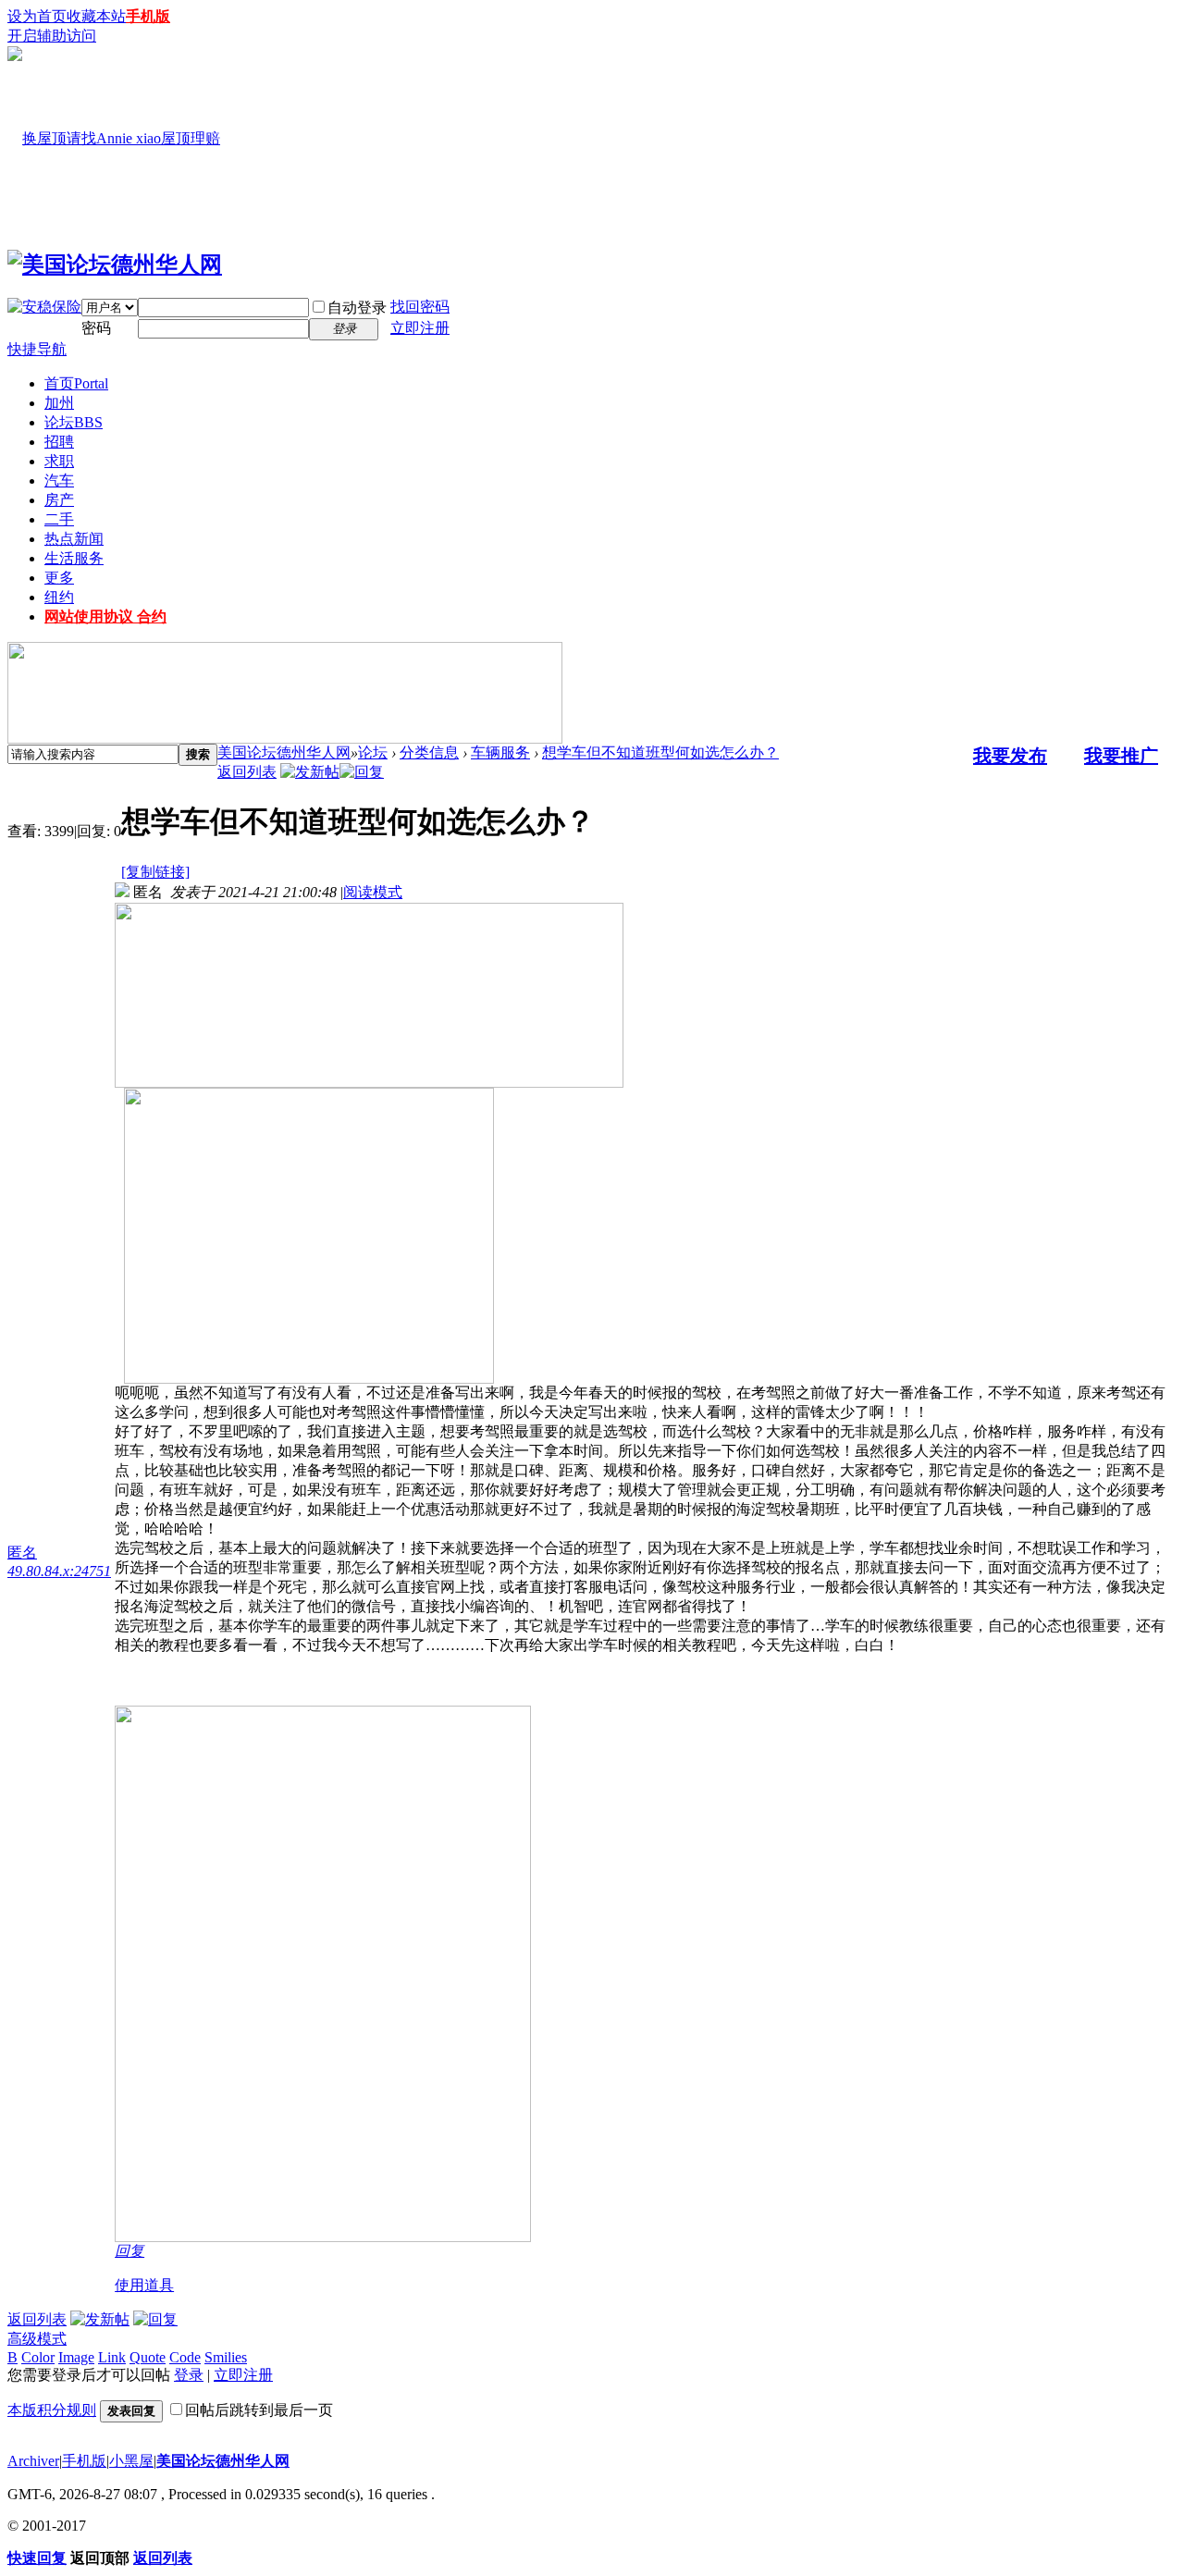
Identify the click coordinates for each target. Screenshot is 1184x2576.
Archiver (33, 2461)
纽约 (59, 597)
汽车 (59, 481)
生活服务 (74, 558)
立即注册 (420, 328)
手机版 (148, 16)
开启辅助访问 (52, 36)
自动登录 (357, 308)
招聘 (59, 442)
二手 (59, 519)
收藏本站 (96, 16)
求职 (59, 461)
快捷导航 (37, 349)
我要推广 (1121, 756)
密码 (96, 328)
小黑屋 (131, 2461)
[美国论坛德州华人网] (115, 265)
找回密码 (420, 307)
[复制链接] (155, 872)
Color (38, 2357)
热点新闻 (74, 539)
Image (76, 2357)
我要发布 (1010, 756)
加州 (59, 403)
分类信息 (429, 752)
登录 (189, 2375)
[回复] (362, 772)
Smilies (226, 2357)
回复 (129, 2251)
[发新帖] (310, 772)
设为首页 (37, 16)
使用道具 (144, 2285)
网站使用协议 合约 (105, 616)
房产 (59, 500)
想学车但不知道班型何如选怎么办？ (660, 752)
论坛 (74, 422)
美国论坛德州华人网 (284, 752)
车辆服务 (500, 752)
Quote (148, 2357)
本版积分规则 (52, 2410)
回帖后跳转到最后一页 (259, 2410)
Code (185, 2357)
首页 (76, 383)
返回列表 (247, 772)
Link (112, 2357)
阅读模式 (373, 892)
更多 (59, 578)
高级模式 (37, 2339)
